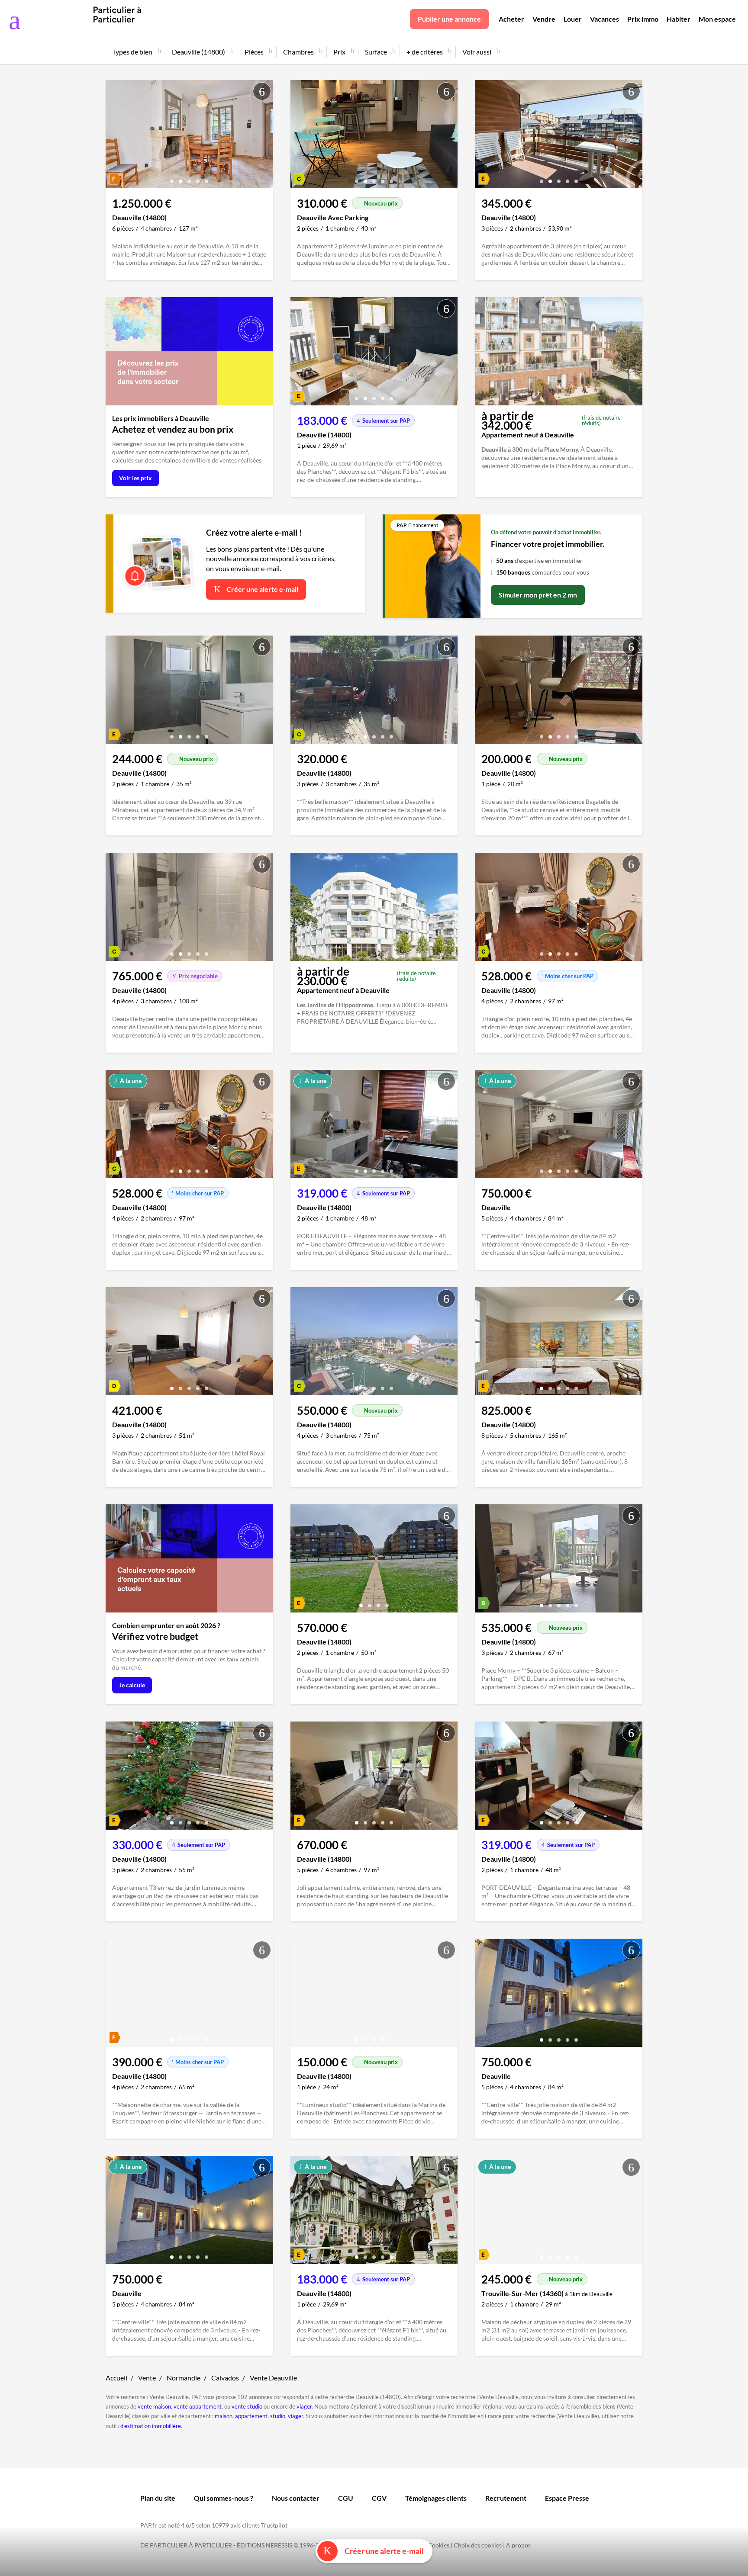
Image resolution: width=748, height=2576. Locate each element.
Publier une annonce (449, 19)
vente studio (247, 2406)
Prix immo (643, 19)
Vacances (605, 19)
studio (278, 2416)
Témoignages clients (436, 2498)
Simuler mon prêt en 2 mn (538, 595)
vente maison (154, 2406)
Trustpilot (274, 2525)
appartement (251, 2416)
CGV (379, 2498)
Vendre (544, 19)
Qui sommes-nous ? (224, 2498)
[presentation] (114, 136)
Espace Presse (567, 2498)
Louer (573, 19)
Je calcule (132, 1685)
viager (304, 2406)
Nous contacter (296, 2498)
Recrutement (506, 2498)
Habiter (679, 19)
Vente (147, 2378)
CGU (346, 2498)
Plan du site (158, 2498)
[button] (172, 178)
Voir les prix (135, 478)
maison (224, 2416)
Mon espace (717, 19)
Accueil (116, 2378)
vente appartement (198, 2406)
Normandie (184, 2378)
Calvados (225, 2378)
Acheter (511, 19)
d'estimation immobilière (151, 2426)
